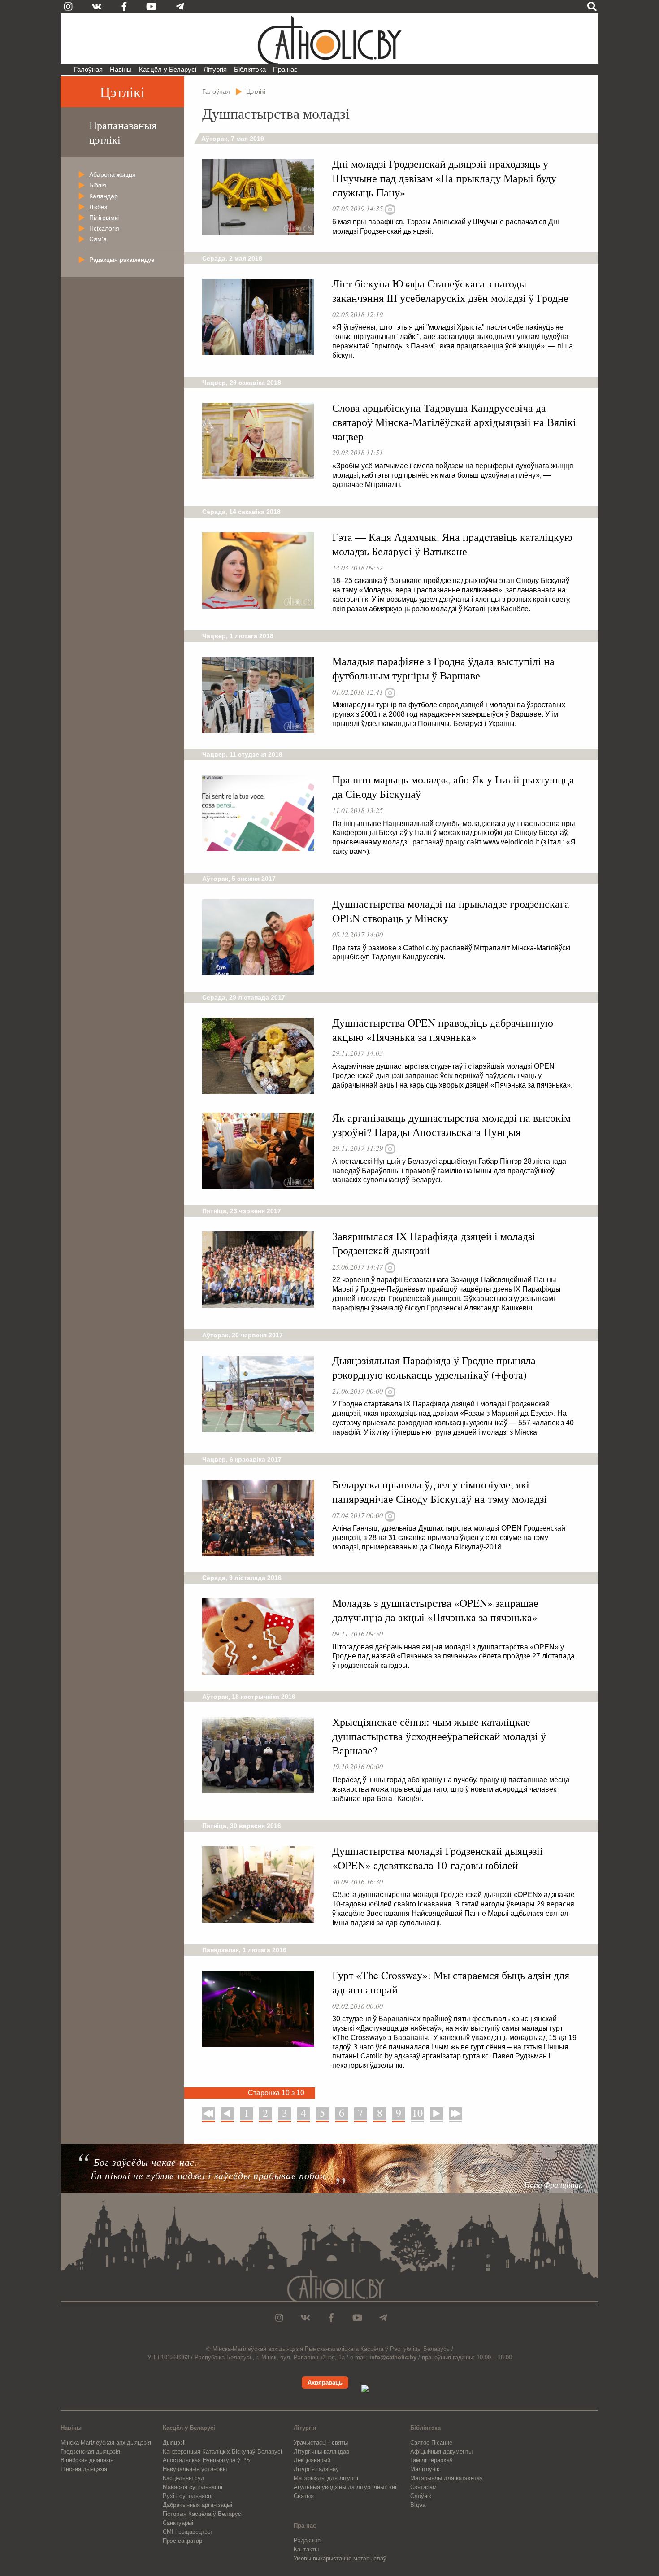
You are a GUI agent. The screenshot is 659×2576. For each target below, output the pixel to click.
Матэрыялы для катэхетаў (447, 2478)
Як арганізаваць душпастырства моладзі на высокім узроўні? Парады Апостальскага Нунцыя (451, 1125)
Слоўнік (421, 2496)
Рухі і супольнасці (188, 2496)
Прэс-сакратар (182, 2541)
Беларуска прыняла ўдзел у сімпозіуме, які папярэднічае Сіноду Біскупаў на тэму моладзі (440, 1492)
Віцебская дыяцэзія (87, 2460)
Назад (227, 2113)
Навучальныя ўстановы (195, 2469)
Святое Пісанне (431, 2443)
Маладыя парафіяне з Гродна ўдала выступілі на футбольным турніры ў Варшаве (443, 668)
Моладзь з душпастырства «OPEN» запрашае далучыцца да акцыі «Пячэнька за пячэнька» (435, 1610)
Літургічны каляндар (321, 2452)
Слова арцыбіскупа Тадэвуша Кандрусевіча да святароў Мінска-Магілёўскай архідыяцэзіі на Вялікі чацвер (454, 422)
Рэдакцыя (307, 2540)
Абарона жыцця (113, 174)
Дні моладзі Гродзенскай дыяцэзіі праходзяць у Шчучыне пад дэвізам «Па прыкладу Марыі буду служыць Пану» (444, 178)
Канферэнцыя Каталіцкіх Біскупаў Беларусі (222, 2452)
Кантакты (306, 2549)
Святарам (423, 2487)
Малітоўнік (425, 2469)
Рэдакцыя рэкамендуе (122, 260)
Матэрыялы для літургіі (326, 2478)
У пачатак (209, 2113)
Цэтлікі (122, 92)
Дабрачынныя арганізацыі (197, 2505)
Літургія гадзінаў (316, 2469)
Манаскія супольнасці (193, 2487)
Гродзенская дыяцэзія (90, 2452)
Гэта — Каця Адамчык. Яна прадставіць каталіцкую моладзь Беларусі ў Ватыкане (452, 544)
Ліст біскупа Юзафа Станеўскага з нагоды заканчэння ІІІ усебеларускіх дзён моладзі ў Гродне (450, 291)
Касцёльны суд (184, 2478)
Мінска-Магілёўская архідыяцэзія (106, 2443)
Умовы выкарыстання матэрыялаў (340, 2558)
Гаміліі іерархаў (431, 2460)
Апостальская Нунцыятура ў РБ (206, 2460)
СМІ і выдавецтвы (187, 2532)
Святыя (304, 2496)
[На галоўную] (329, 39)
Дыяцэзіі (174, 2443)
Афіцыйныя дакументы (441, 2452)
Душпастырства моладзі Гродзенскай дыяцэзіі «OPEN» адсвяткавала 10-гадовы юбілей (438, 1858)
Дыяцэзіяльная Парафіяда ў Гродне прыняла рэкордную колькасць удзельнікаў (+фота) (434, 1367)
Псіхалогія (104, 228)
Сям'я (98, 239)
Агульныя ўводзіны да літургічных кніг (346, 2487)
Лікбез (98, 207)
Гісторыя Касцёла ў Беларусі (203, 2514)
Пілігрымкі (104, 218)
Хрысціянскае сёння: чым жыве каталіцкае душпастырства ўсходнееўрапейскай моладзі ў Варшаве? (439, 1736)
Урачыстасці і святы (321, 2443)
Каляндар (104, 196)
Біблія (98, 185)
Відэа (418, 2505)
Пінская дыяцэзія (84, 2469)
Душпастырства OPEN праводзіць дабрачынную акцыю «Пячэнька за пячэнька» (443, 1030)
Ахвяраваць (325, 2382)
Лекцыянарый (312, 2460)
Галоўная (88, 69)
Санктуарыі (178, 2523)
